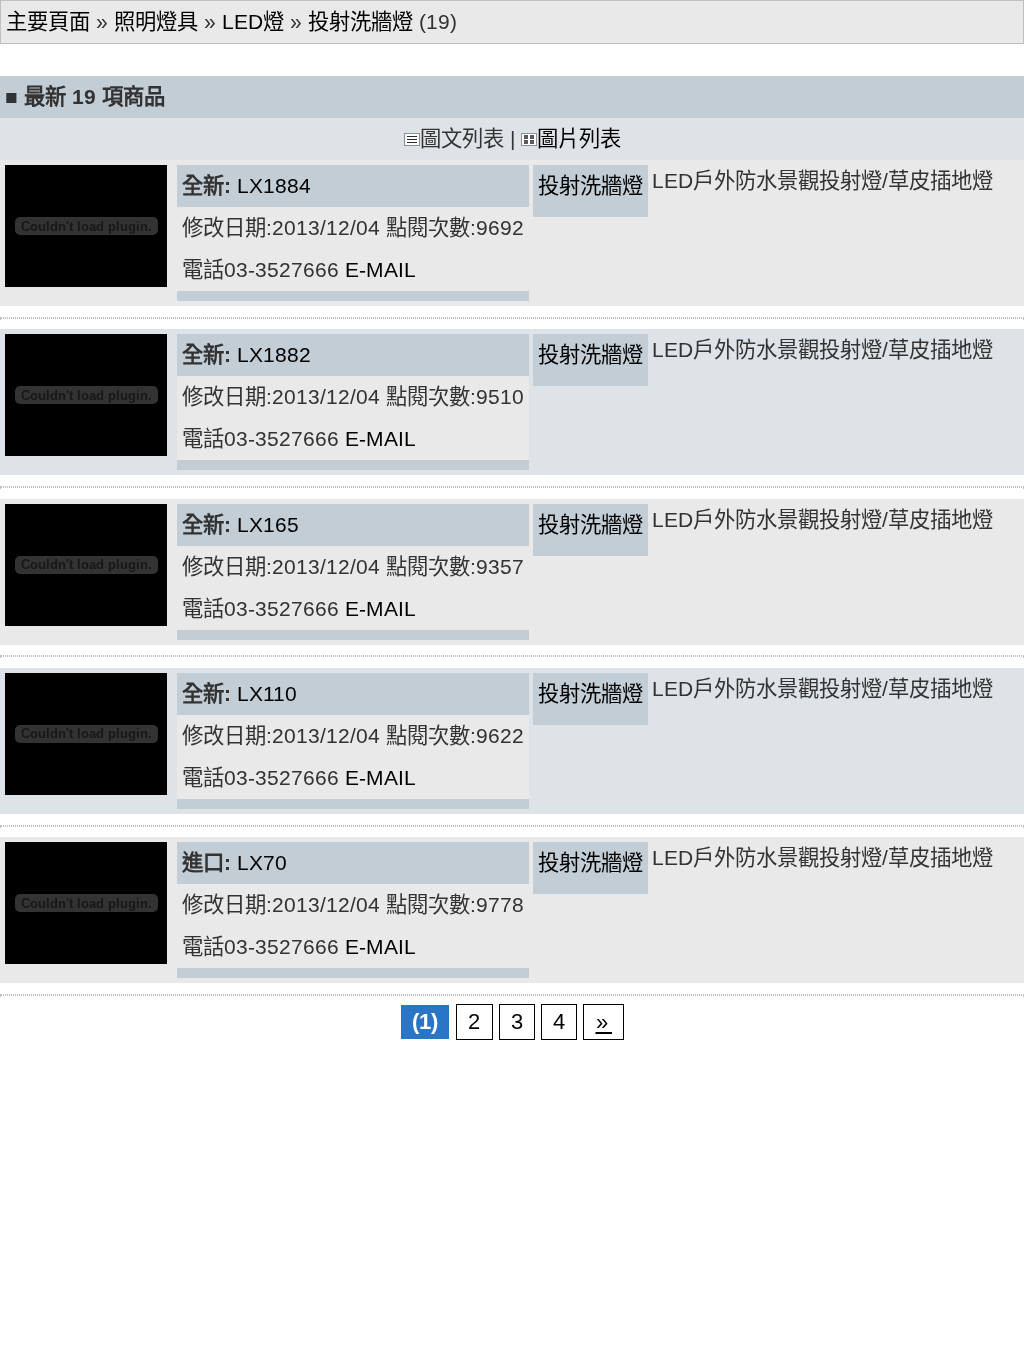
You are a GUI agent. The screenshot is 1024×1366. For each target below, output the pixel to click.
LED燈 (253, 22)
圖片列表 (579, 139)
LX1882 (274, 355)
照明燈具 (156, 22)
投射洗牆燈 (360, 22)
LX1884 (274, 186)
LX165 (268, 525)
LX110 (267, 694)
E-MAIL (380, 270)
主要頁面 (48, 22)
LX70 (262, 863)
